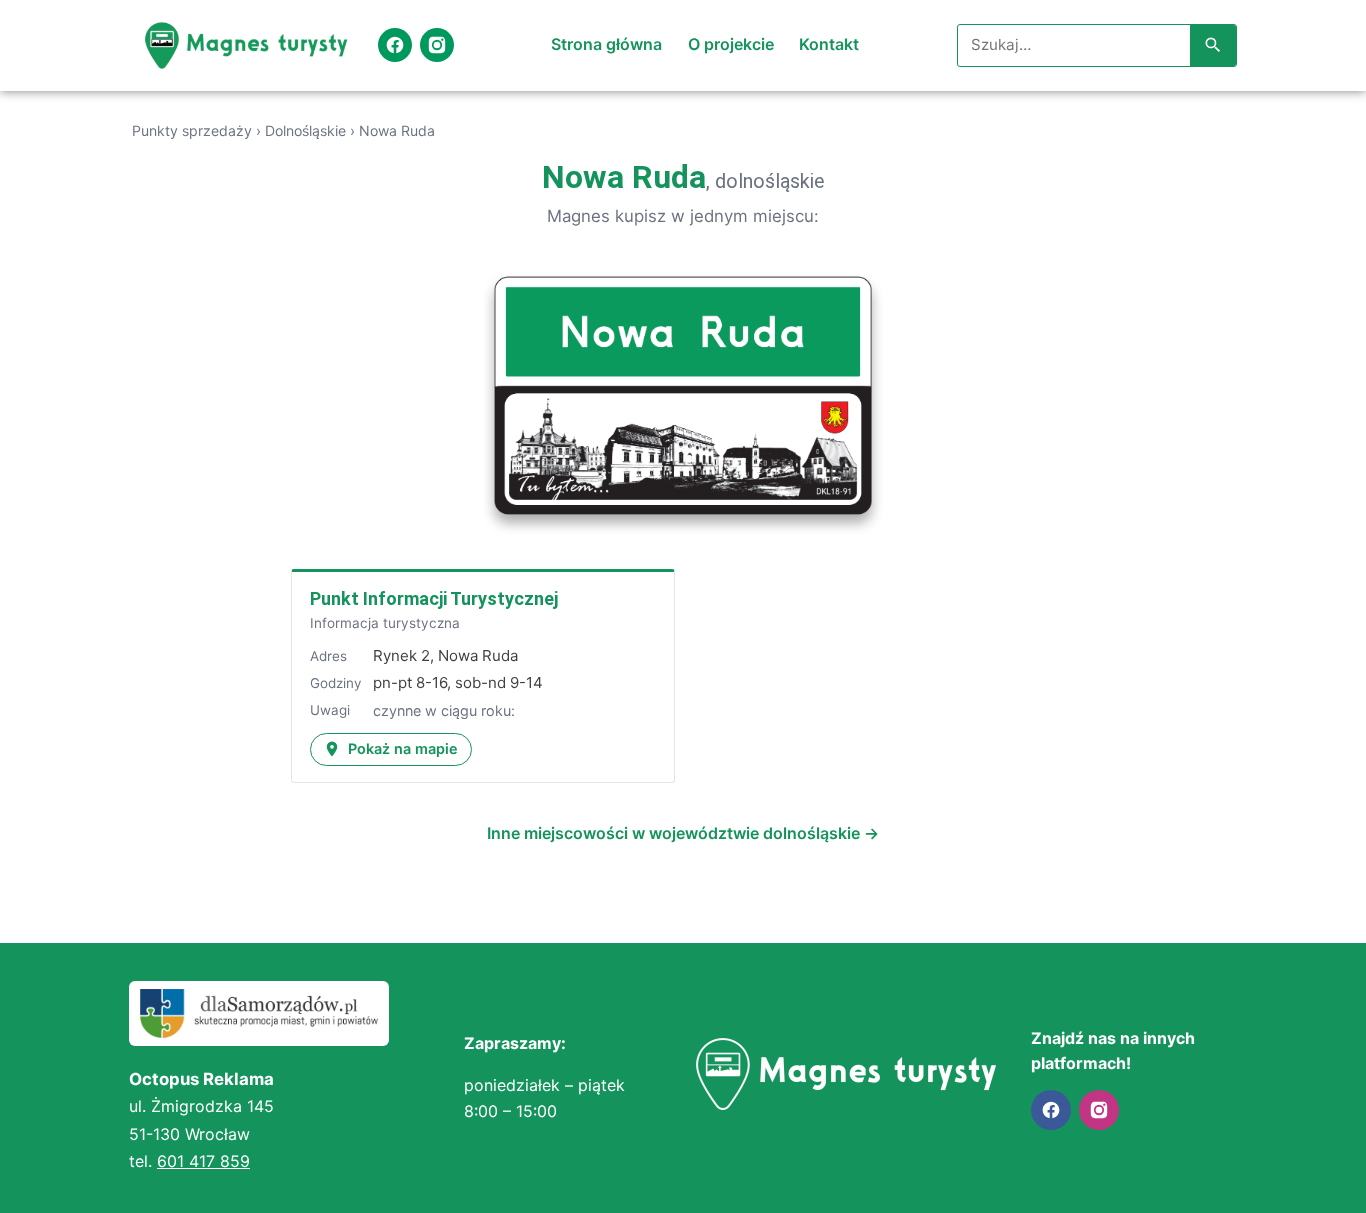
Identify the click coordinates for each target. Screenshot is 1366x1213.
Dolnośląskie (305, 130)
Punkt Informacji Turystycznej (434, 598)
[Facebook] (395, 45)
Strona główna (606, 44)
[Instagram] (437, 45)
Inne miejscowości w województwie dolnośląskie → (683, 833)
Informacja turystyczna (385, 623)
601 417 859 (203, 1161)
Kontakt (829, 44)
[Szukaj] (1213, 46)
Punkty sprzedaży (192, 130)
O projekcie (731, 44)
